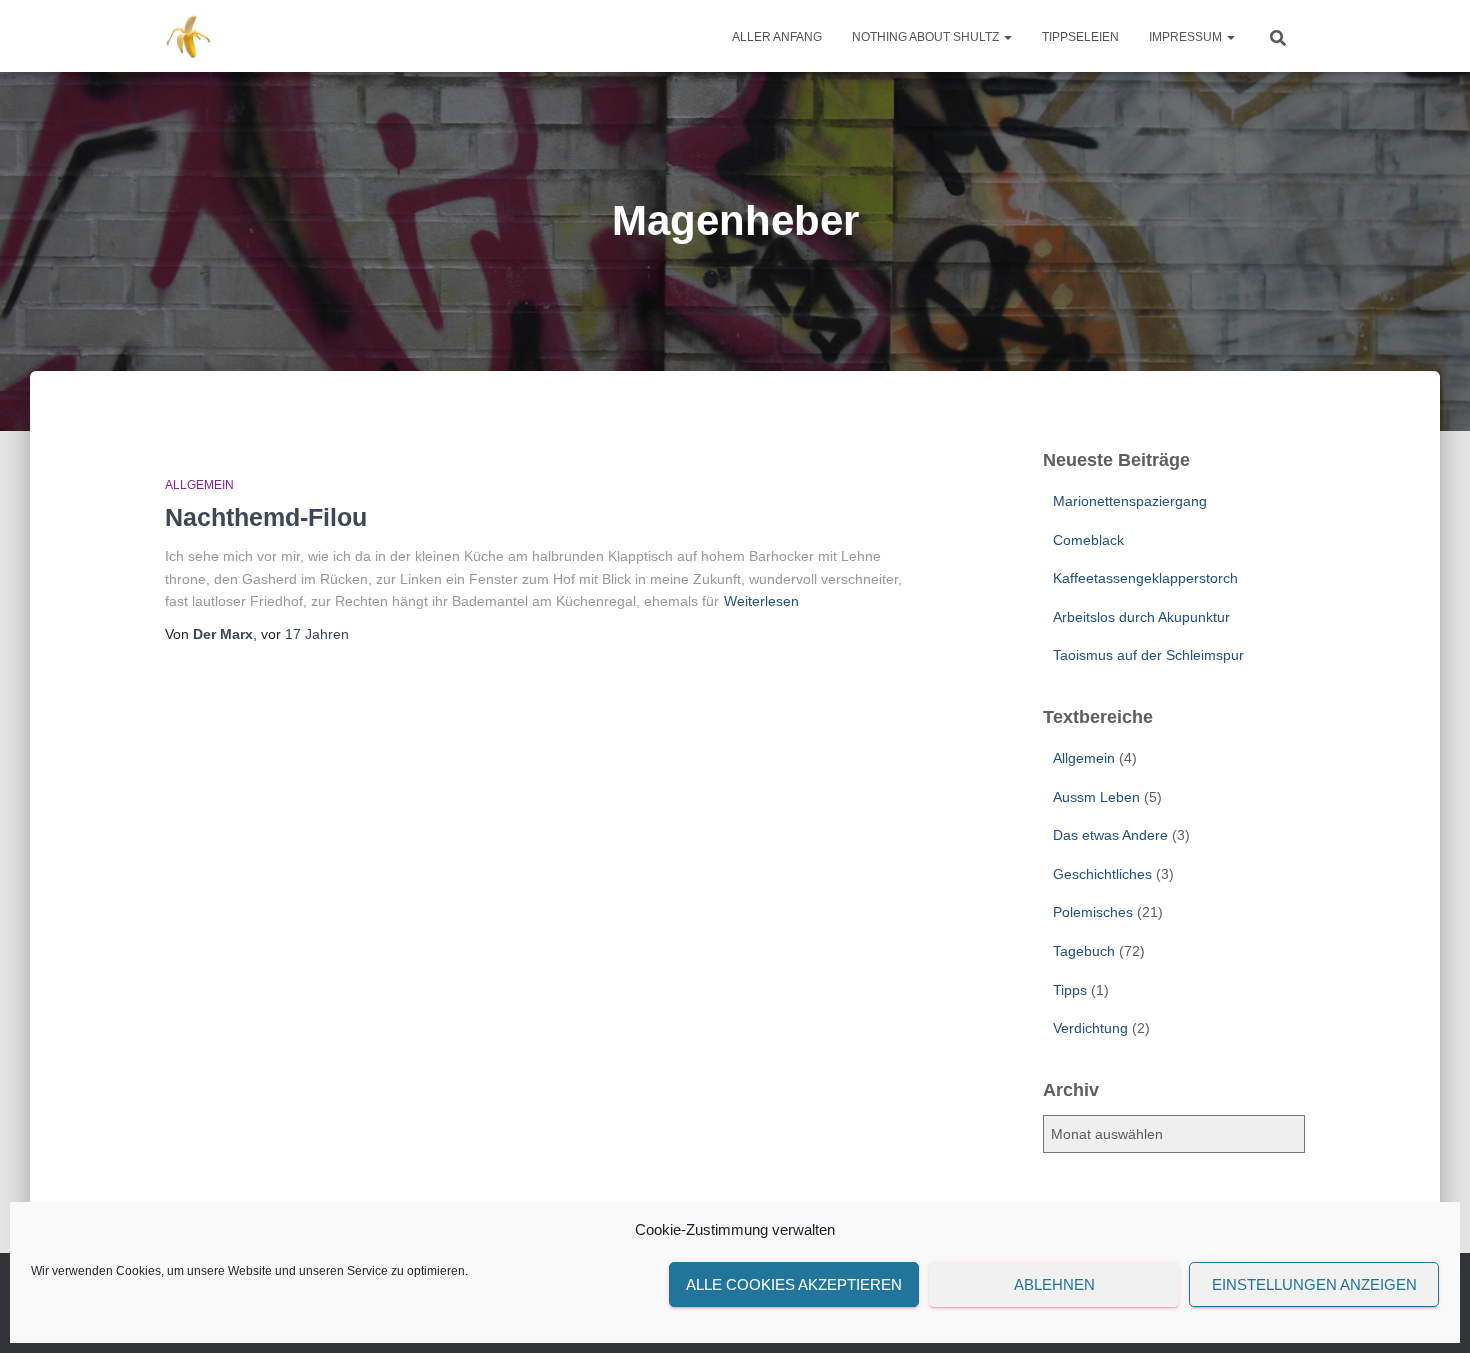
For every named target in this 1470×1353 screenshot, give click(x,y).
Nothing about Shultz (927, 37)
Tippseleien (1080, 37)
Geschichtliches (1102, 874)
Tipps (1070, 990)
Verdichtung (1090, 1028)
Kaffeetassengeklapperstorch (1145, 578)
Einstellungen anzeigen (1314, 1284)
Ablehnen (1054, 1284)
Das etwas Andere (1110, 835)
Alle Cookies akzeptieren (794, 1284)
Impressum (1187, 37)
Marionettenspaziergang (1130, 501)
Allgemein (199, 485)
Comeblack (1088, 540)
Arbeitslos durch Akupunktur (1141, 617)
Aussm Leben (1096, 797)
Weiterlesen (761, 601)
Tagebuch (1084, 951)
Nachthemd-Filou (266, 517)
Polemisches (1093, 912)
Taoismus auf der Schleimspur (1148, 655)
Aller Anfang (777, 37)
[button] (1007, 37)
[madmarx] (190, 36)
